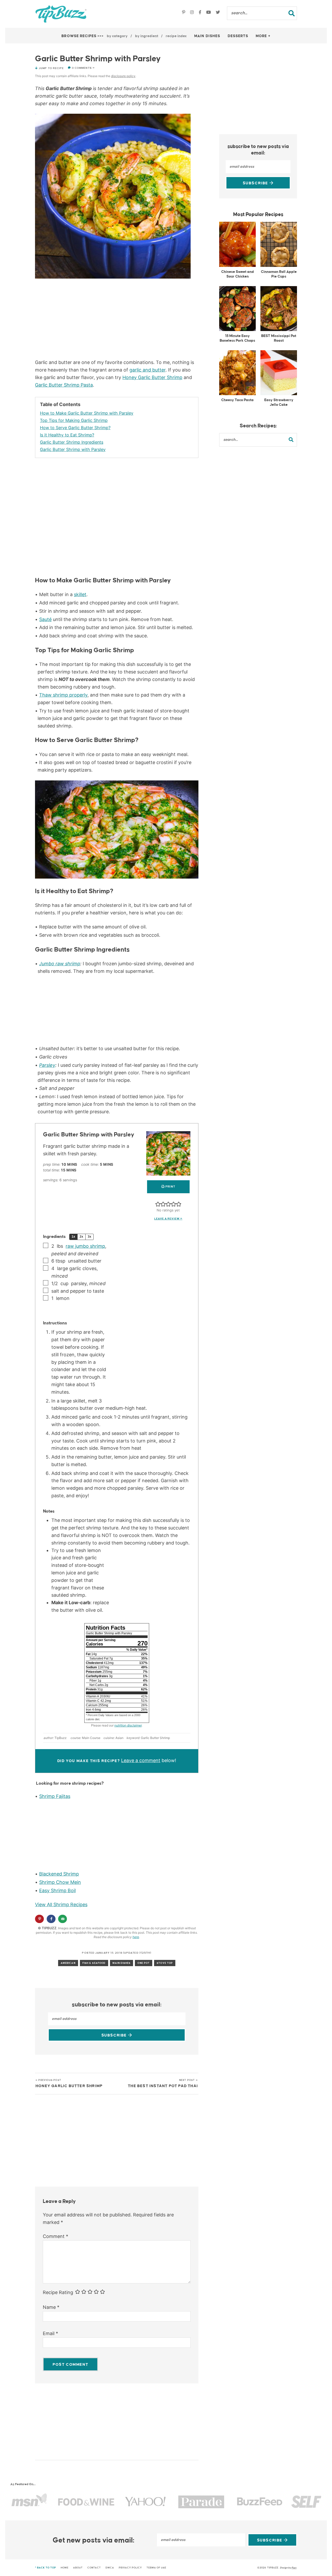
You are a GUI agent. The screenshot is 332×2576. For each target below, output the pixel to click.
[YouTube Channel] (209, 13)
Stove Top (165, 1963)
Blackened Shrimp (59, 1874)
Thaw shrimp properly (63, 695)
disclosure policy (123, 76)
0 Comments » (83, 68)
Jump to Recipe (51, 68)
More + (263, 36)
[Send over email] (62, 1919)
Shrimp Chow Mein (60, 1882)
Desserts (238, 36)
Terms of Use (156, 2568)
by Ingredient (147, 36)
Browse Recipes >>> (83, 36)
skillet (80, 594)
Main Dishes (207, 36)
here (136, 1937)
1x (73, 1237)
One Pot (144, 1963)
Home (65, 2568)
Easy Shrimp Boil (57, 1890)
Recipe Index (176, 36)
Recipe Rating (58, 2293)
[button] (158, 1204)
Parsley (47, 1065)
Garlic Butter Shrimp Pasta (64, 385)
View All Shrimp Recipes (61, 1904)
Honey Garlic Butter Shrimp (152, 377)
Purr (294, 2568)
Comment (56, 2236)
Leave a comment (141, 1760)
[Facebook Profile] (201, 13)
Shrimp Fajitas (55, 1796)
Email (50, 2333)
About (78, 2568)
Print (170, 1187)
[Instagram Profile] (193, 13)
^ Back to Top (46, 2568)
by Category (117, 36)
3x (89, 1237)
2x (81, 1237)
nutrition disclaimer (128, 1725)
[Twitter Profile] (218, 13)
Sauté (45, 619)
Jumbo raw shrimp (60, 964)
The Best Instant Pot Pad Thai (163, 2083)
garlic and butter (147, 370)
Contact (94, 2568)
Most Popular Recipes (258, 214)
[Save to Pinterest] (39, 1919)
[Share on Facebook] (51, 1919)
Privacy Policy (130, 2568)
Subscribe (115, 2035)
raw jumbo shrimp (85, 1246)
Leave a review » (168, 1219)
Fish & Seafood (94, 1963)
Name (51, 2307)
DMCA (110, 2568)
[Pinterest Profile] (184, 13)
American (68, 1963)
